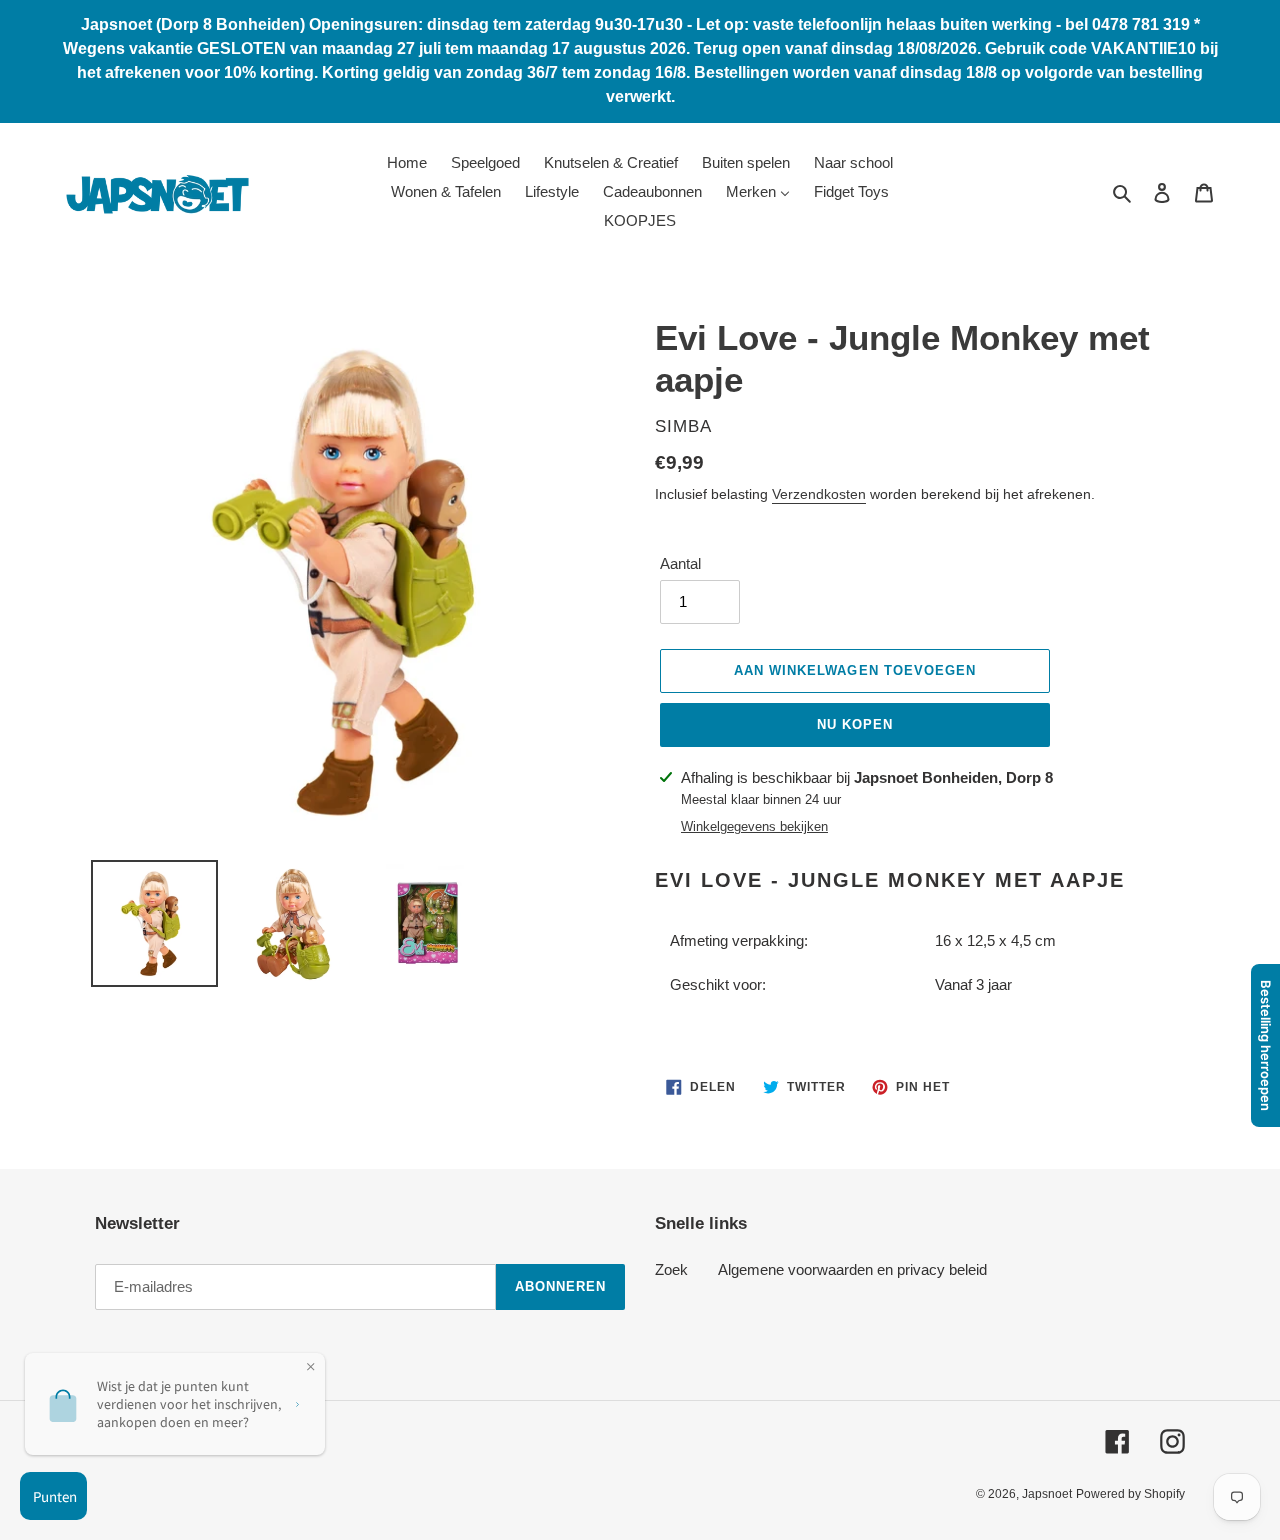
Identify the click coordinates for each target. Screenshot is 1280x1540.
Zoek (671, 1269)
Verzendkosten (819, 494)
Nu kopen (855, 724)
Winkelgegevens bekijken (754, 826)
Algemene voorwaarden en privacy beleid (852, 1269)
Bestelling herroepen (1266, 1045)
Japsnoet (1047, 1494)
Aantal (680, 563)
